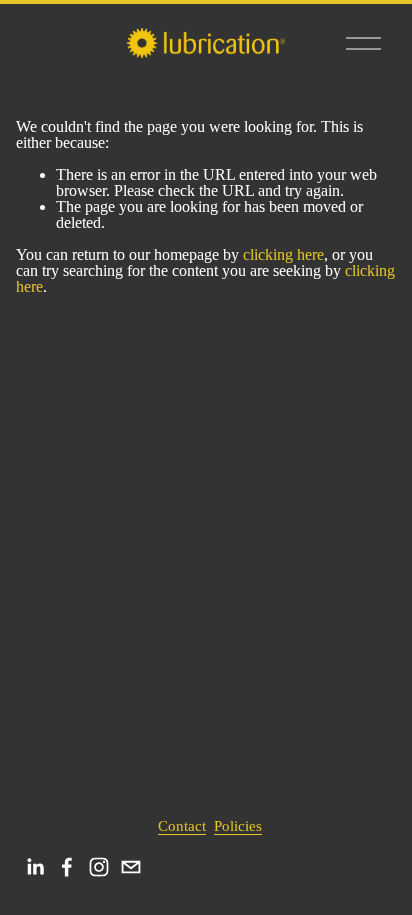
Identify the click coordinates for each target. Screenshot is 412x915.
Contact (182, 826)
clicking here (283, 254)
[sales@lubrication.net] (131, 867)
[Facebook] (67, 867)
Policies (238, 826)
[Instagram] (99, 867)
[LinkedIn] (35, 867)
